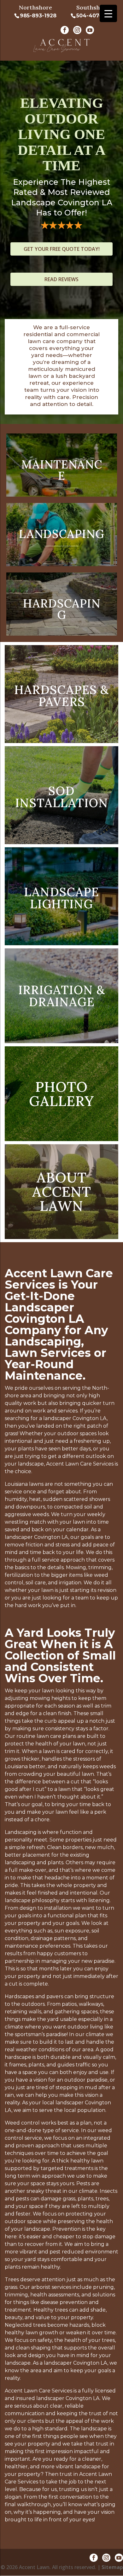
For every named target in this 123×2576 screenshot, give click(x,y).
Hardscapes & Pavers (61, 696)
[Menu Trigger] (108, 13)
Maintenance (62, 470)
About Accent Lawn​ (62, 1191)
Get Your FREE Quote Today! (62, 249)
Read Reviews (61, 279)
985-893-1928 (38, 16)
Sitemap (112, 2567)
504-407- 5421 (96, 16)
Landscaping (62, 534)
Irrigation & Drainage (62, 996)
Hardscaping (62, 609)
